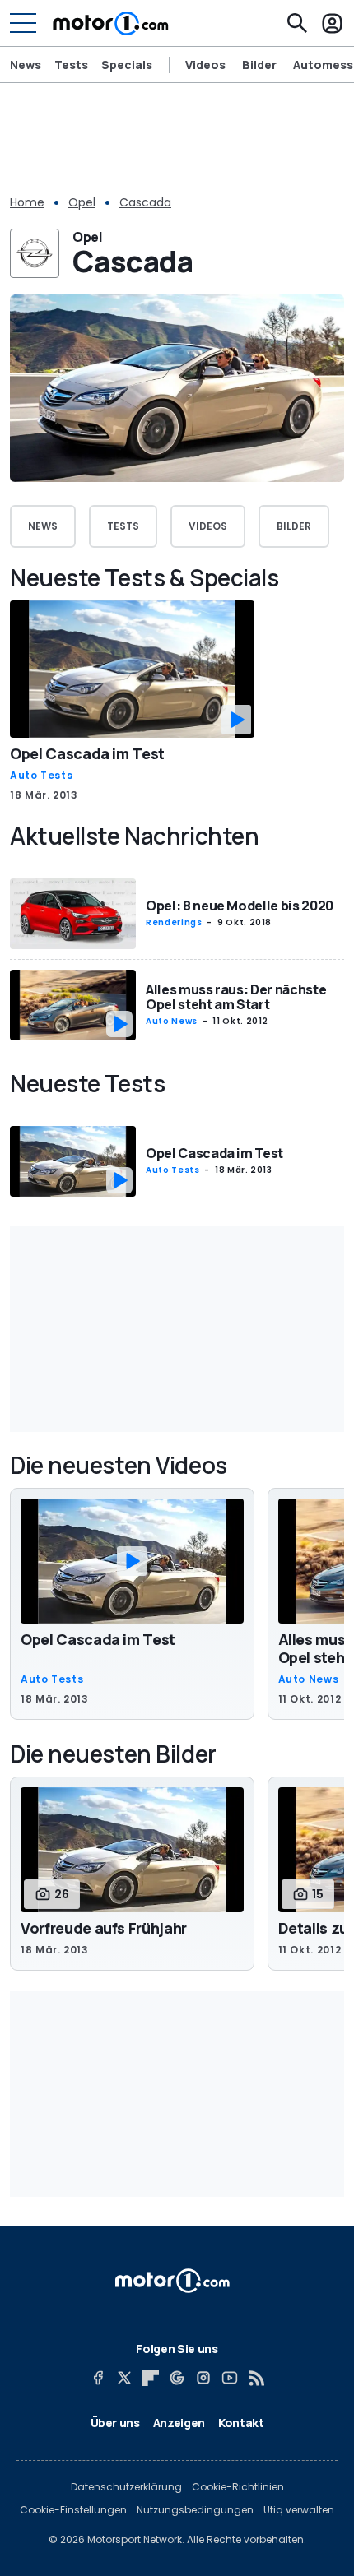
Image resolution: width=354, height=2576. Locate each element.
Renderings (174, 922)
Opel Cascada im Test (87, 753)
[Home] (111, 23)
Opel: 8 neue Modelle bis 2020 (240, 906)
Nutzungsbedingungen (195, 2510)
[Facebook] (98, 2378)
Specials (127, 65)
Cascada (145, 202)
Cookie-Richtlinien (238, 2487)
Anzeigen (179, 2423)
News (26, 65)
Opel (82, 202)
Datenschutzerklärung (126, 2487)
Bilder (259, 65)
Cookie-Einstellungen (73, 2510)
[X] (124, 2378)
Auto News (172, 1021)
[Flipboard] (151, 2378)
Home (27, 202)
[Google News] (177, 2378)
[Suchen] (297, 23)
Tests (71, 65)
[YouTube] (230, 2378)
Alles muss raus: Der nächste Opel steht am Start (236, 997)
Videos (205, 65)
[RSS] (256, 2378)
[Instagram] (203, 2378)
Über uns (115, 2423)
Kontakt (241, 2423)
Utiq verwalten (299, 2510)
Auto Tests (41, 776)
